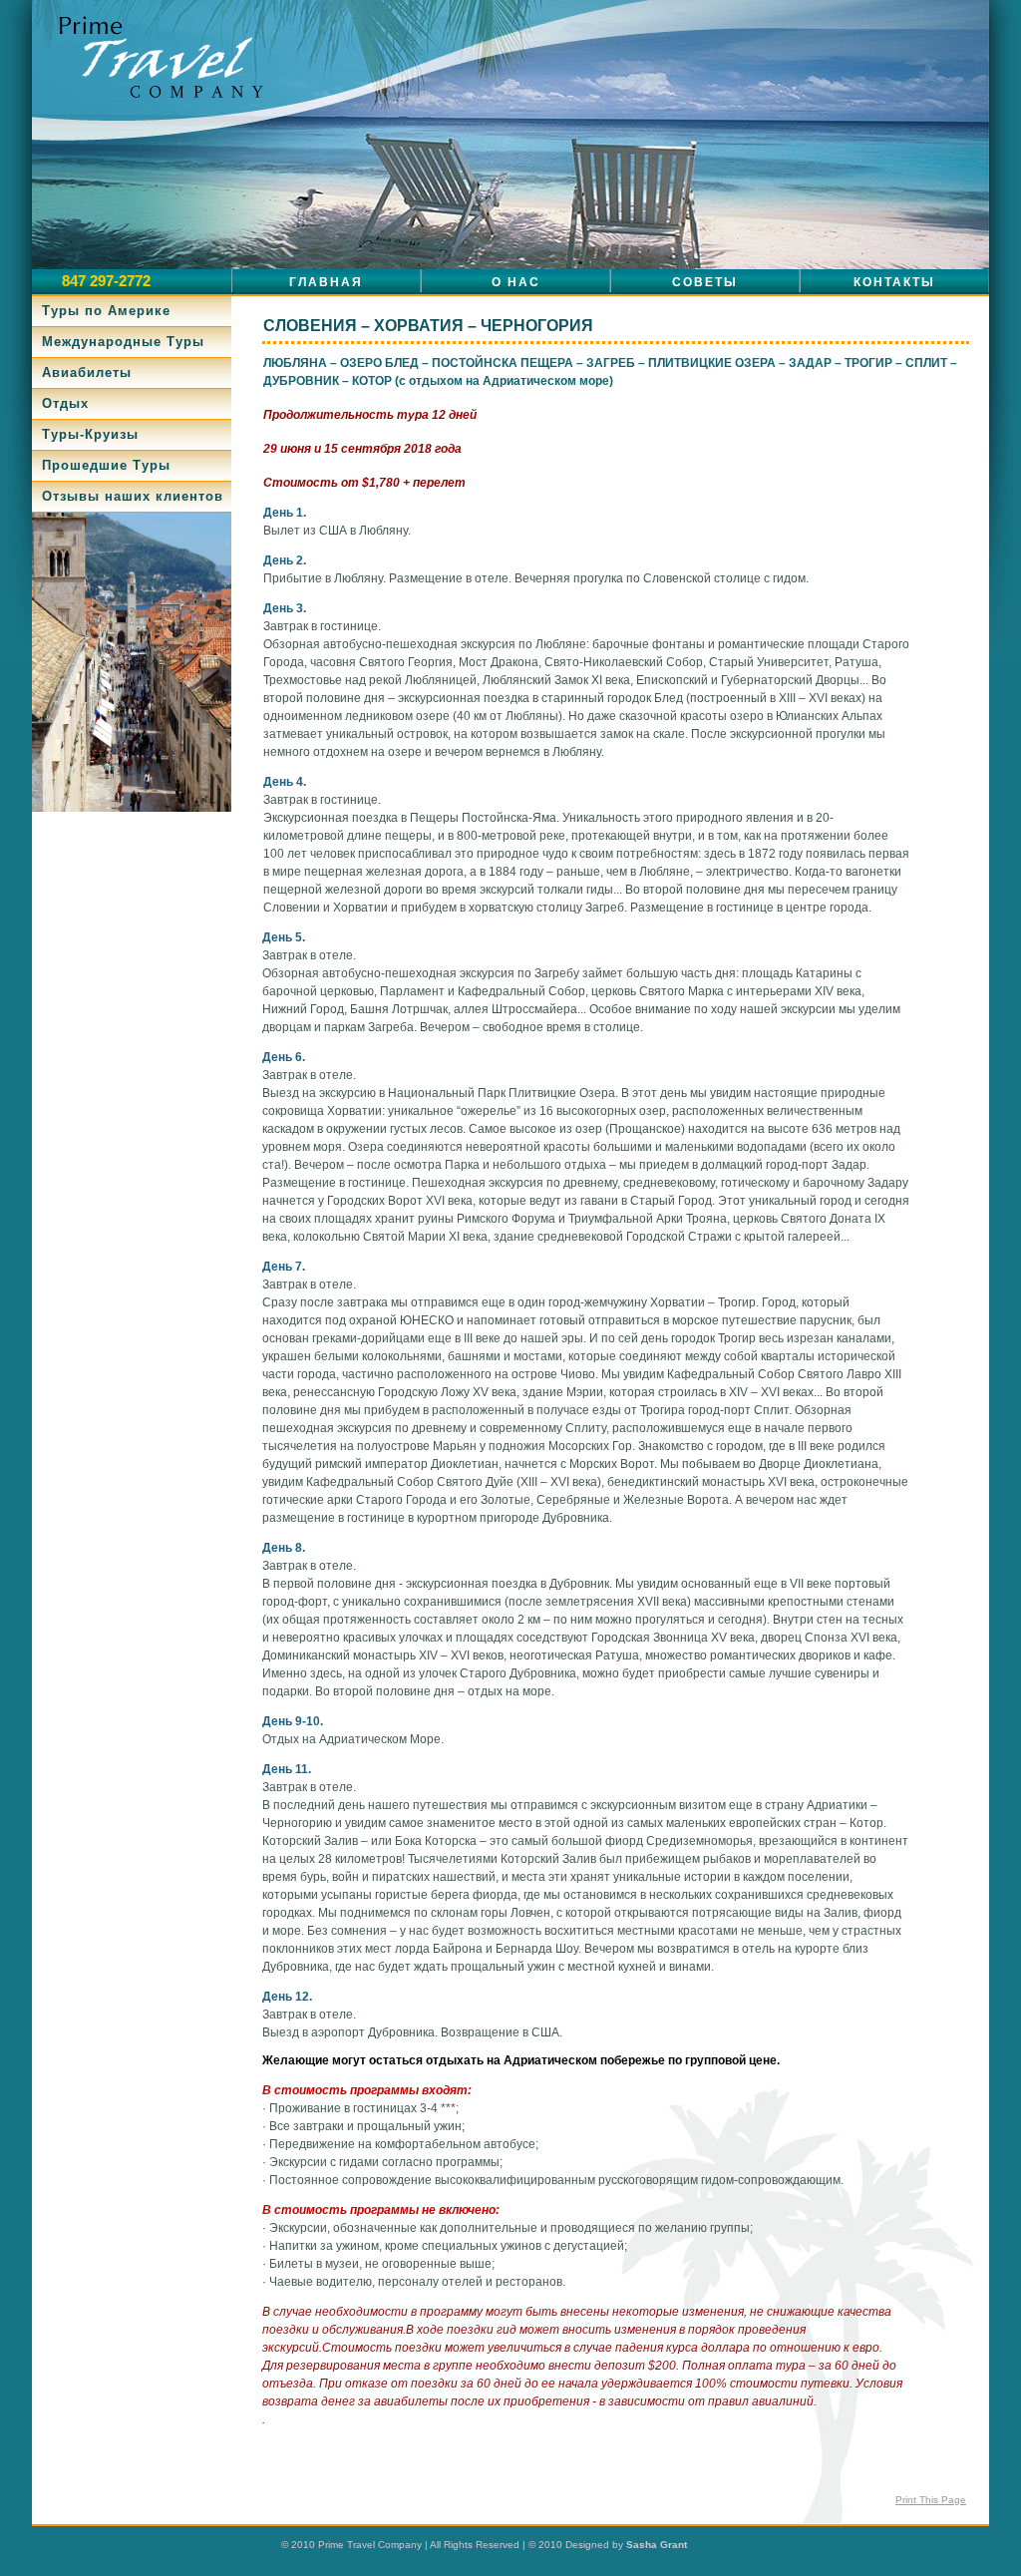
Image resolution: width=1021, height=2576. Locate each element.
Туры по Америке (106, 311)
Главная (326, 282)
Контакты (894, 282)
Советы (705, 282)
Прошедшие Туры (106, 465)
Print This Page (931, 2500)
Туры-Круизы (90, 434)
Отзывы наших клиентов (133, 496)
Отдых (65, 403)
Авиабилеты (87, 372)
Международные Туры (123, 342)
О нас (516, 282)
